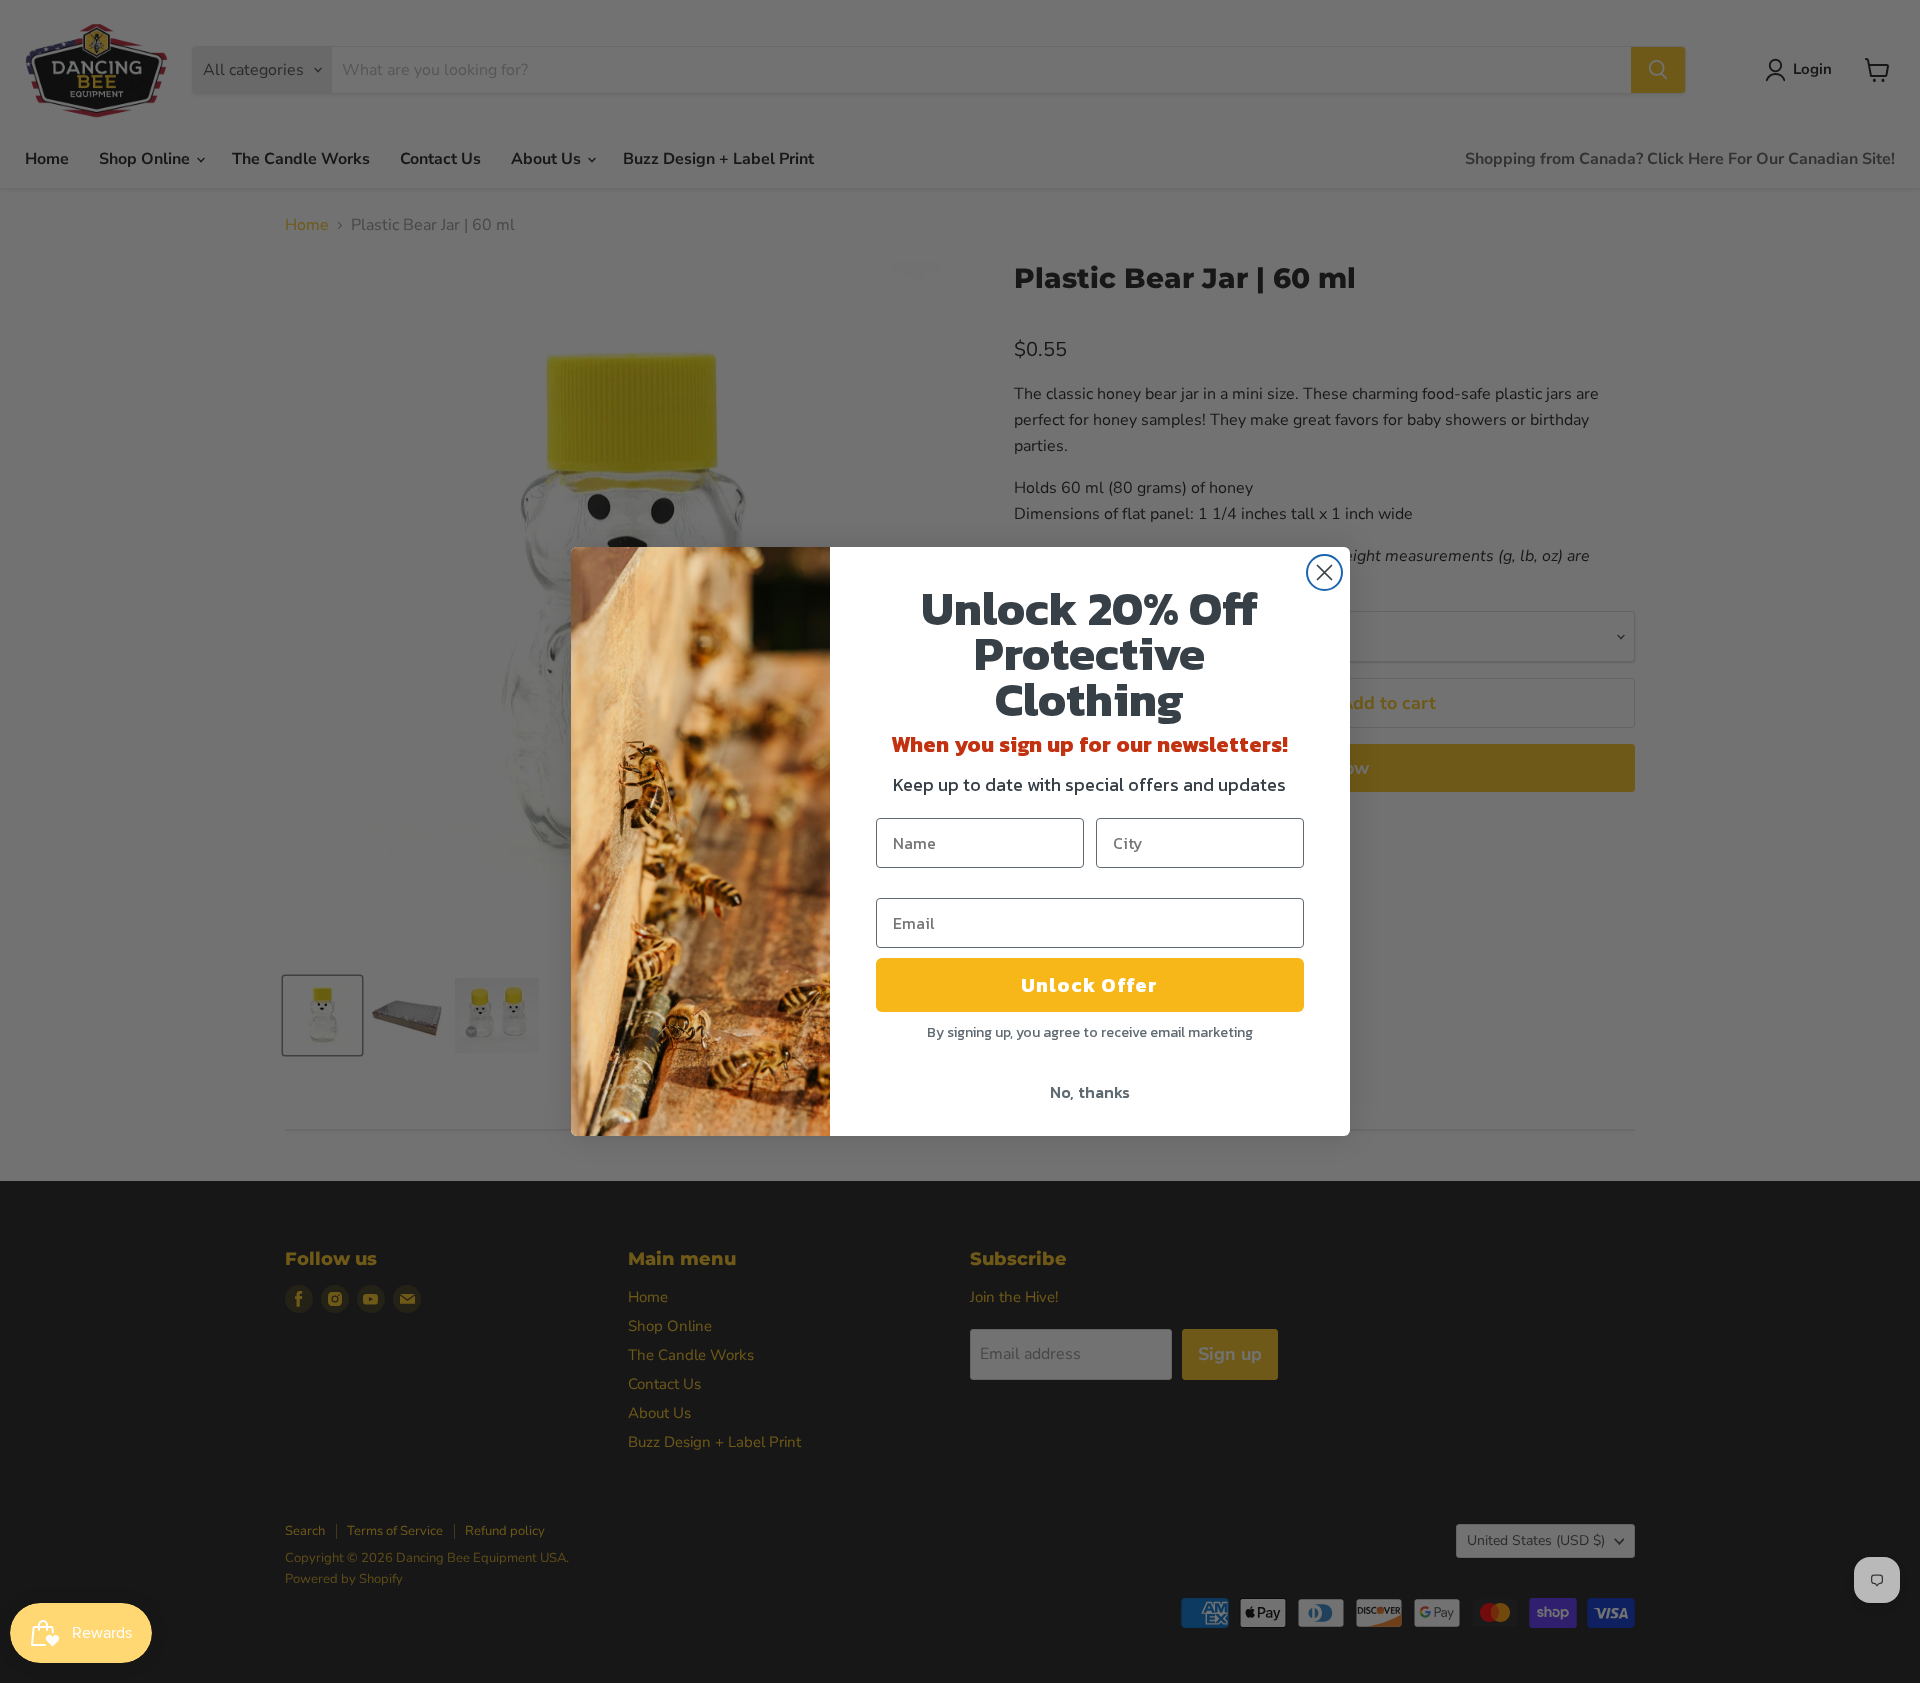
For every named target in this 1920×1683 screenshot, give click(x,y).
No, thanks (1090, 1092)
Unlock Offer (1089, 985)
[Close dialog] (1324, 572)
